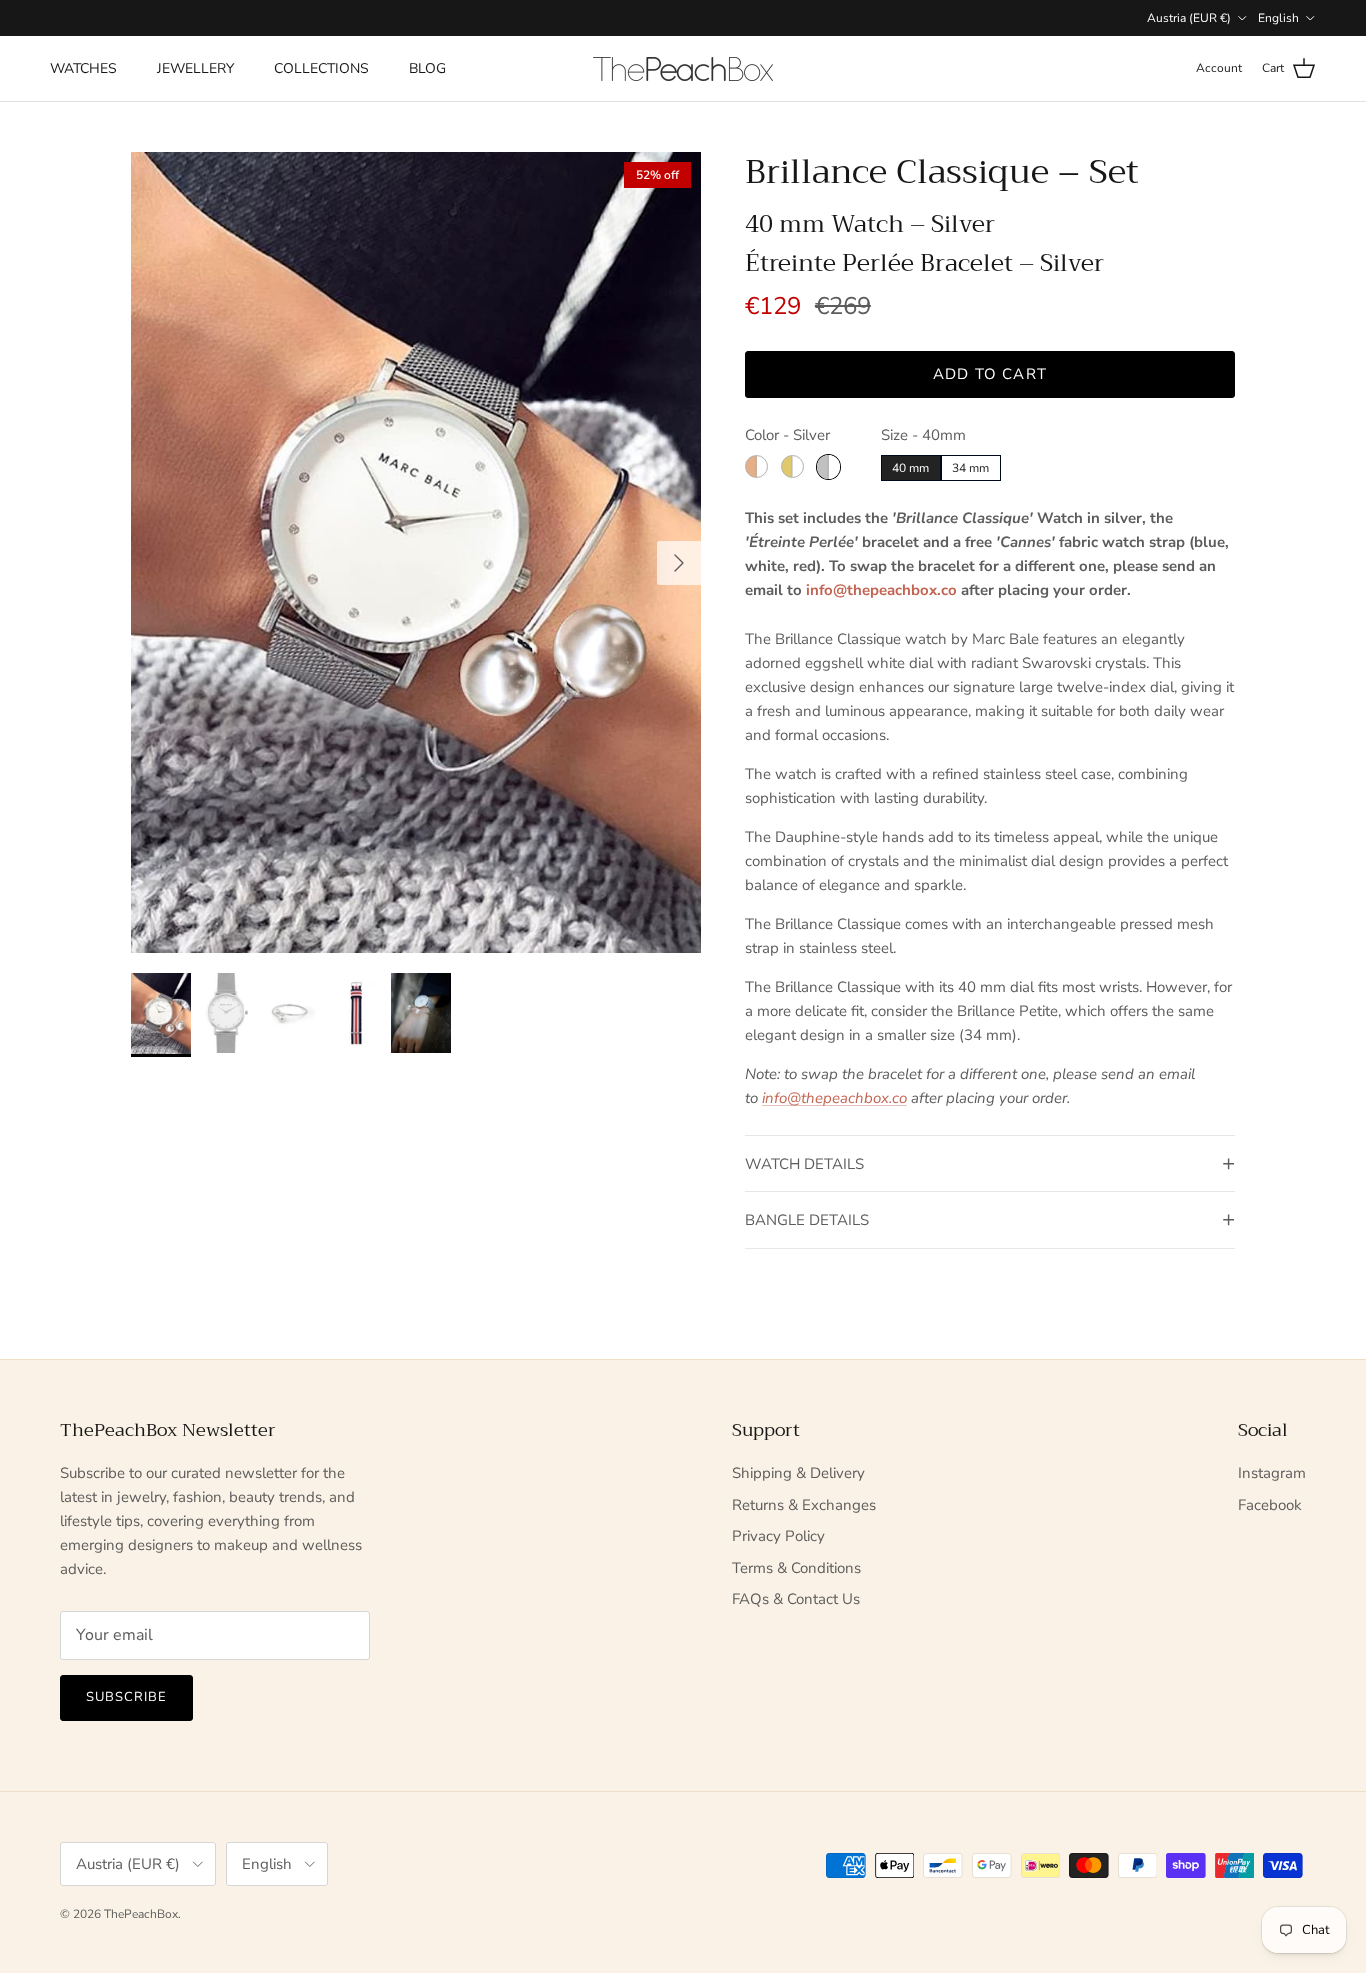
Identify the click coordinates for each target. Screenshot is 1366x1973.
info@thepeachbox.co (881, 590)
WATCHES (83, 68)
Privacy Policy (778, 1536)
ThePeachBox (141, 1914)
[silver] (828, 467)
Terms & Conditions (796, 1568)
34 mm (970, 468)
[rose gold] (756, 466)
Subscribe (126, 1697)
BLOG (427, 68)
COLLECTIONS (321, 68)
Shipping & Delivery (798, 1473)
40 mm (910, 468)
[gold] (792, 466)
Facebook (1270, 1505)
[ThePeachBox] (683, 69)
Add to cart (990, 374)
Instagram (1272, 1473)
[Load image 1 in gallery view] (416, 552)
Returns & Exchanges (804, 1505)
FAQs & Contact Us (796, 1599)
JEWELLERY (195, 68)
